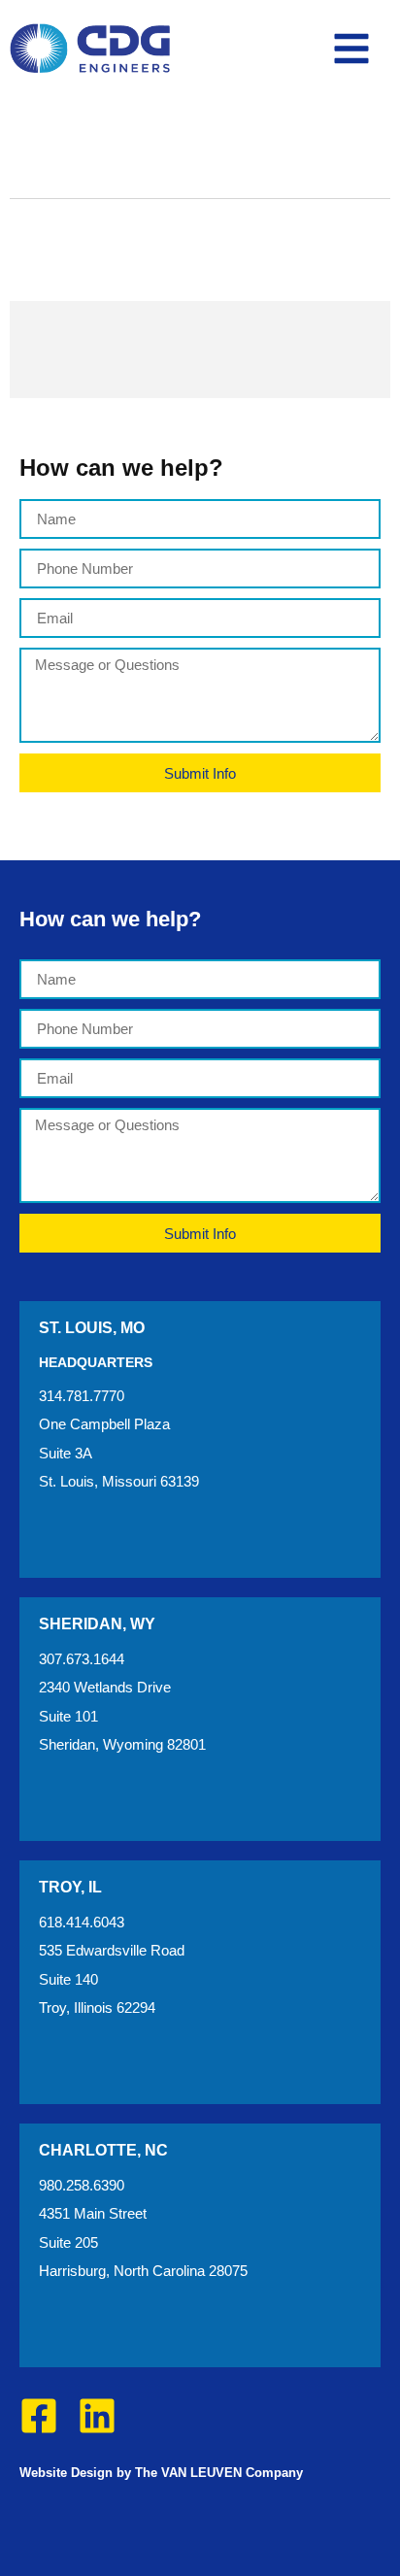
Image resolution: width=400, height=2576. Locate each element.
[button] (351, 49)
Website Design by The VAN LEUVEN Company (161, 2473)
